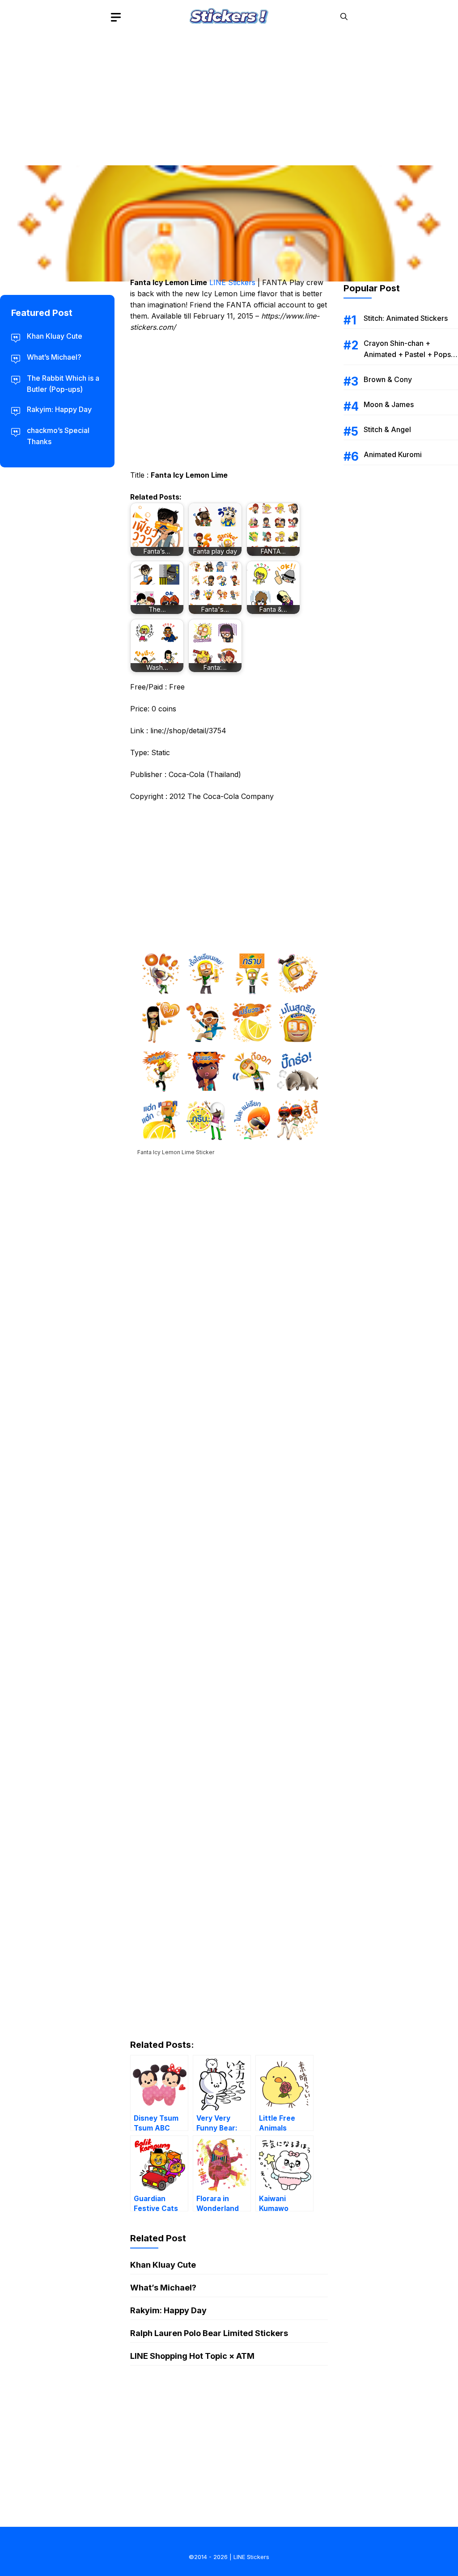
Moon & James (389, 404)
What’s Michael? (163, 2288)
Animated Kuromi (393, 454)
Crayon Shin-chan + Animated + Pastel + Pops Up (407, 354)
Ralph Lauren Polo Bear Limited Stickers (209, 2333)
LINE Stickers (232, 282)
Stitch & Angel (387, 429)
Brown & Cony (388, 379)
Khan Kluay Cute (163, 2265)
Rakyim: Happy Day (168, 2310)
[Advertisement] (229, 96)
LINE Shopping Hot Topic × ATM (192, 2356)
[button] (344, 17)
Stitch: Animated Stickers (406, 318)
